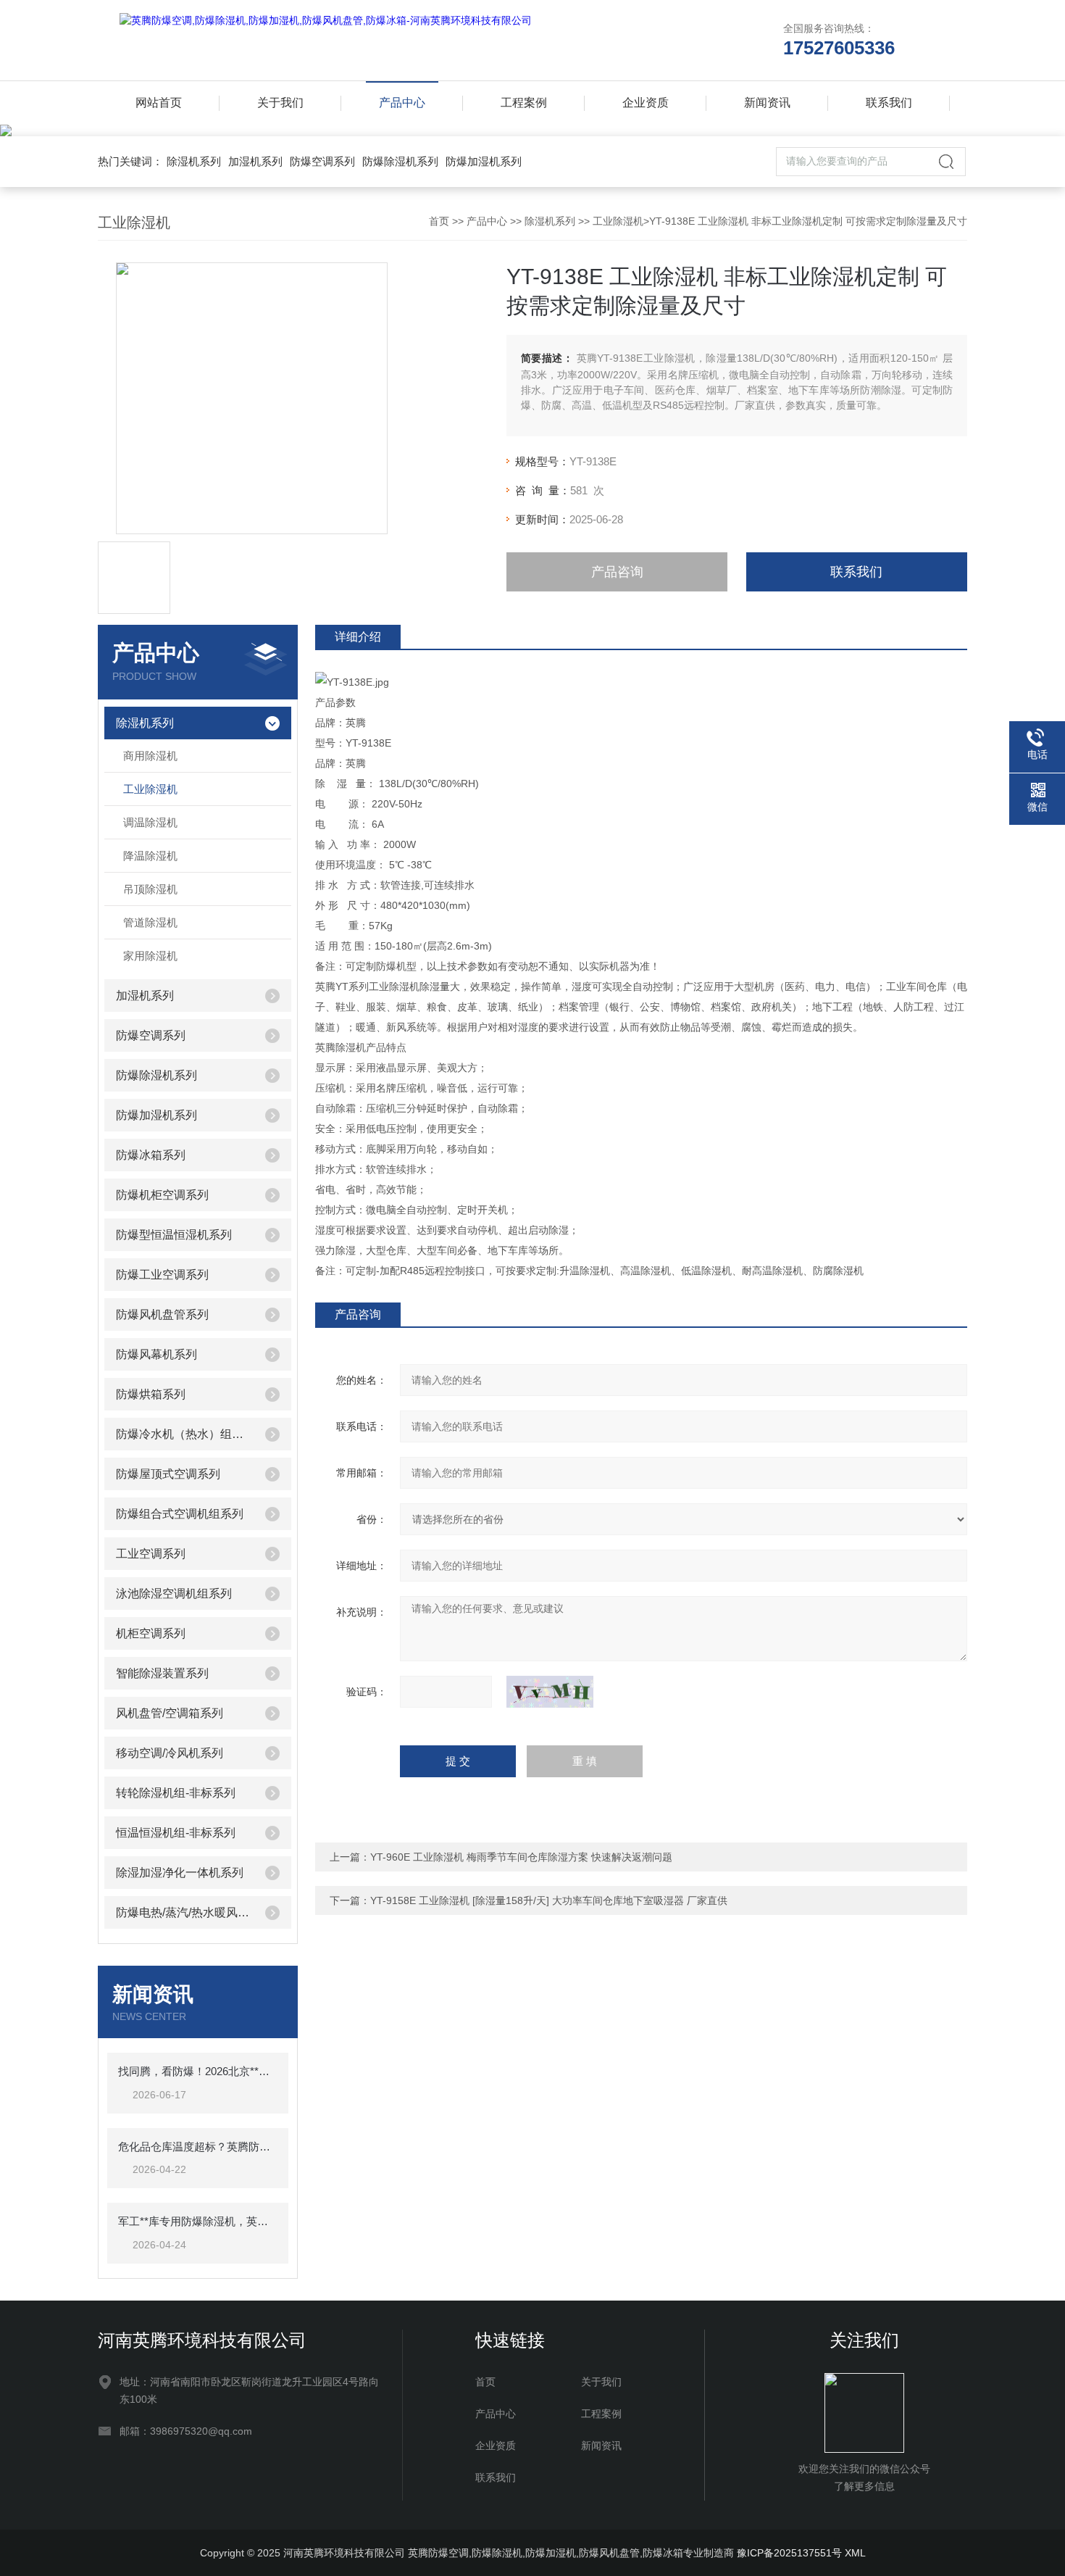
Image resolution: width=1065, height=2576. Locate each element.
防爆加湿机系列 (484, 161)
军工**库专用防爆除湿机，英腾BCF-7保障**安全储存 (198, 2221)
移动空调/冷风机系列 (170, 1753)
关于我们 (280, 103)
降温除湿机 (150, 856)
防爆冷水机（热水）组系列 (185, 1434)
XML (855, 2553)
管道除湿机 (150, 922)
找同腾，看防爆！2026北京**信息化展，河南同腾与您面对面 (198, 2071)
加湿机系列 (255, 161)
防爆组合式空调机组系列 (180, 1514)
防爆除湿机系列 (400, 161)
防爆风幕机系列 (156, 1354)
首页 (439, 221)
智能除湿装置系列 (162, 1673)
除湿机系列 (194, 161)
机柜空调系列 (151, 1633)
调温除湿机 (150, 822)
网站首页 (159, 103)
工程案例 (524, 103)
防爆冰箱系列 (151, 1155)
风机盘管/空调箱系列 (170, 1713)
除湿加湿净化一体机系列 (180, 1873)
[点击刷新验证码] (550, 1692)
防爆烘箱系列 (151, 1394)
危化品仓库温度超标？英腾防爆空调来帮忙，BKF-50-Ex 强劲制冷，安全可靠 (198, 2147)
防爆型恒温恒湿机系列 (174, 1235)
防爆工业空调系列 (162, 1275)
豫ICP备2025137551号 (789, 2553)
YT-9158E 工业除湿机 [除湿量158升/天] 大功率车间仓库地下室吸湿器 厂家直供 (549, 1900)
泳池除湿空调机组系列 (174, 1594)
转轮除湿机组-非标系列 (176, 1793)
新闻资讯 (767, 103)
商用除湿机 (150, 756)
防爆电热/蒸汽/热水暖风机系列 (185, 1912)
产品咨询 (617, 572)
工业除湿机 (618, 221)
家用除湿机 (150, 956)
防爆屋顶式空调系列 (168, 1474)
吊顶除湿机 (150, 889)
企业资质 (646, 103)
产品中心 (402, 103)
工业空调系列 (151, 1554)
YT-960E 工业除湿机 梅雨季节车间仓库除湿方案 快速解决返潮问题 (521, 1857)
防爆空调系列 (322, 161)
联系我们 (889, 103)
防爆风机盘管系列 (162, 1314)
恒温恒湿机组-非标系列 (176, 1833)
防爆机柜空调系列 (162, 1195)
